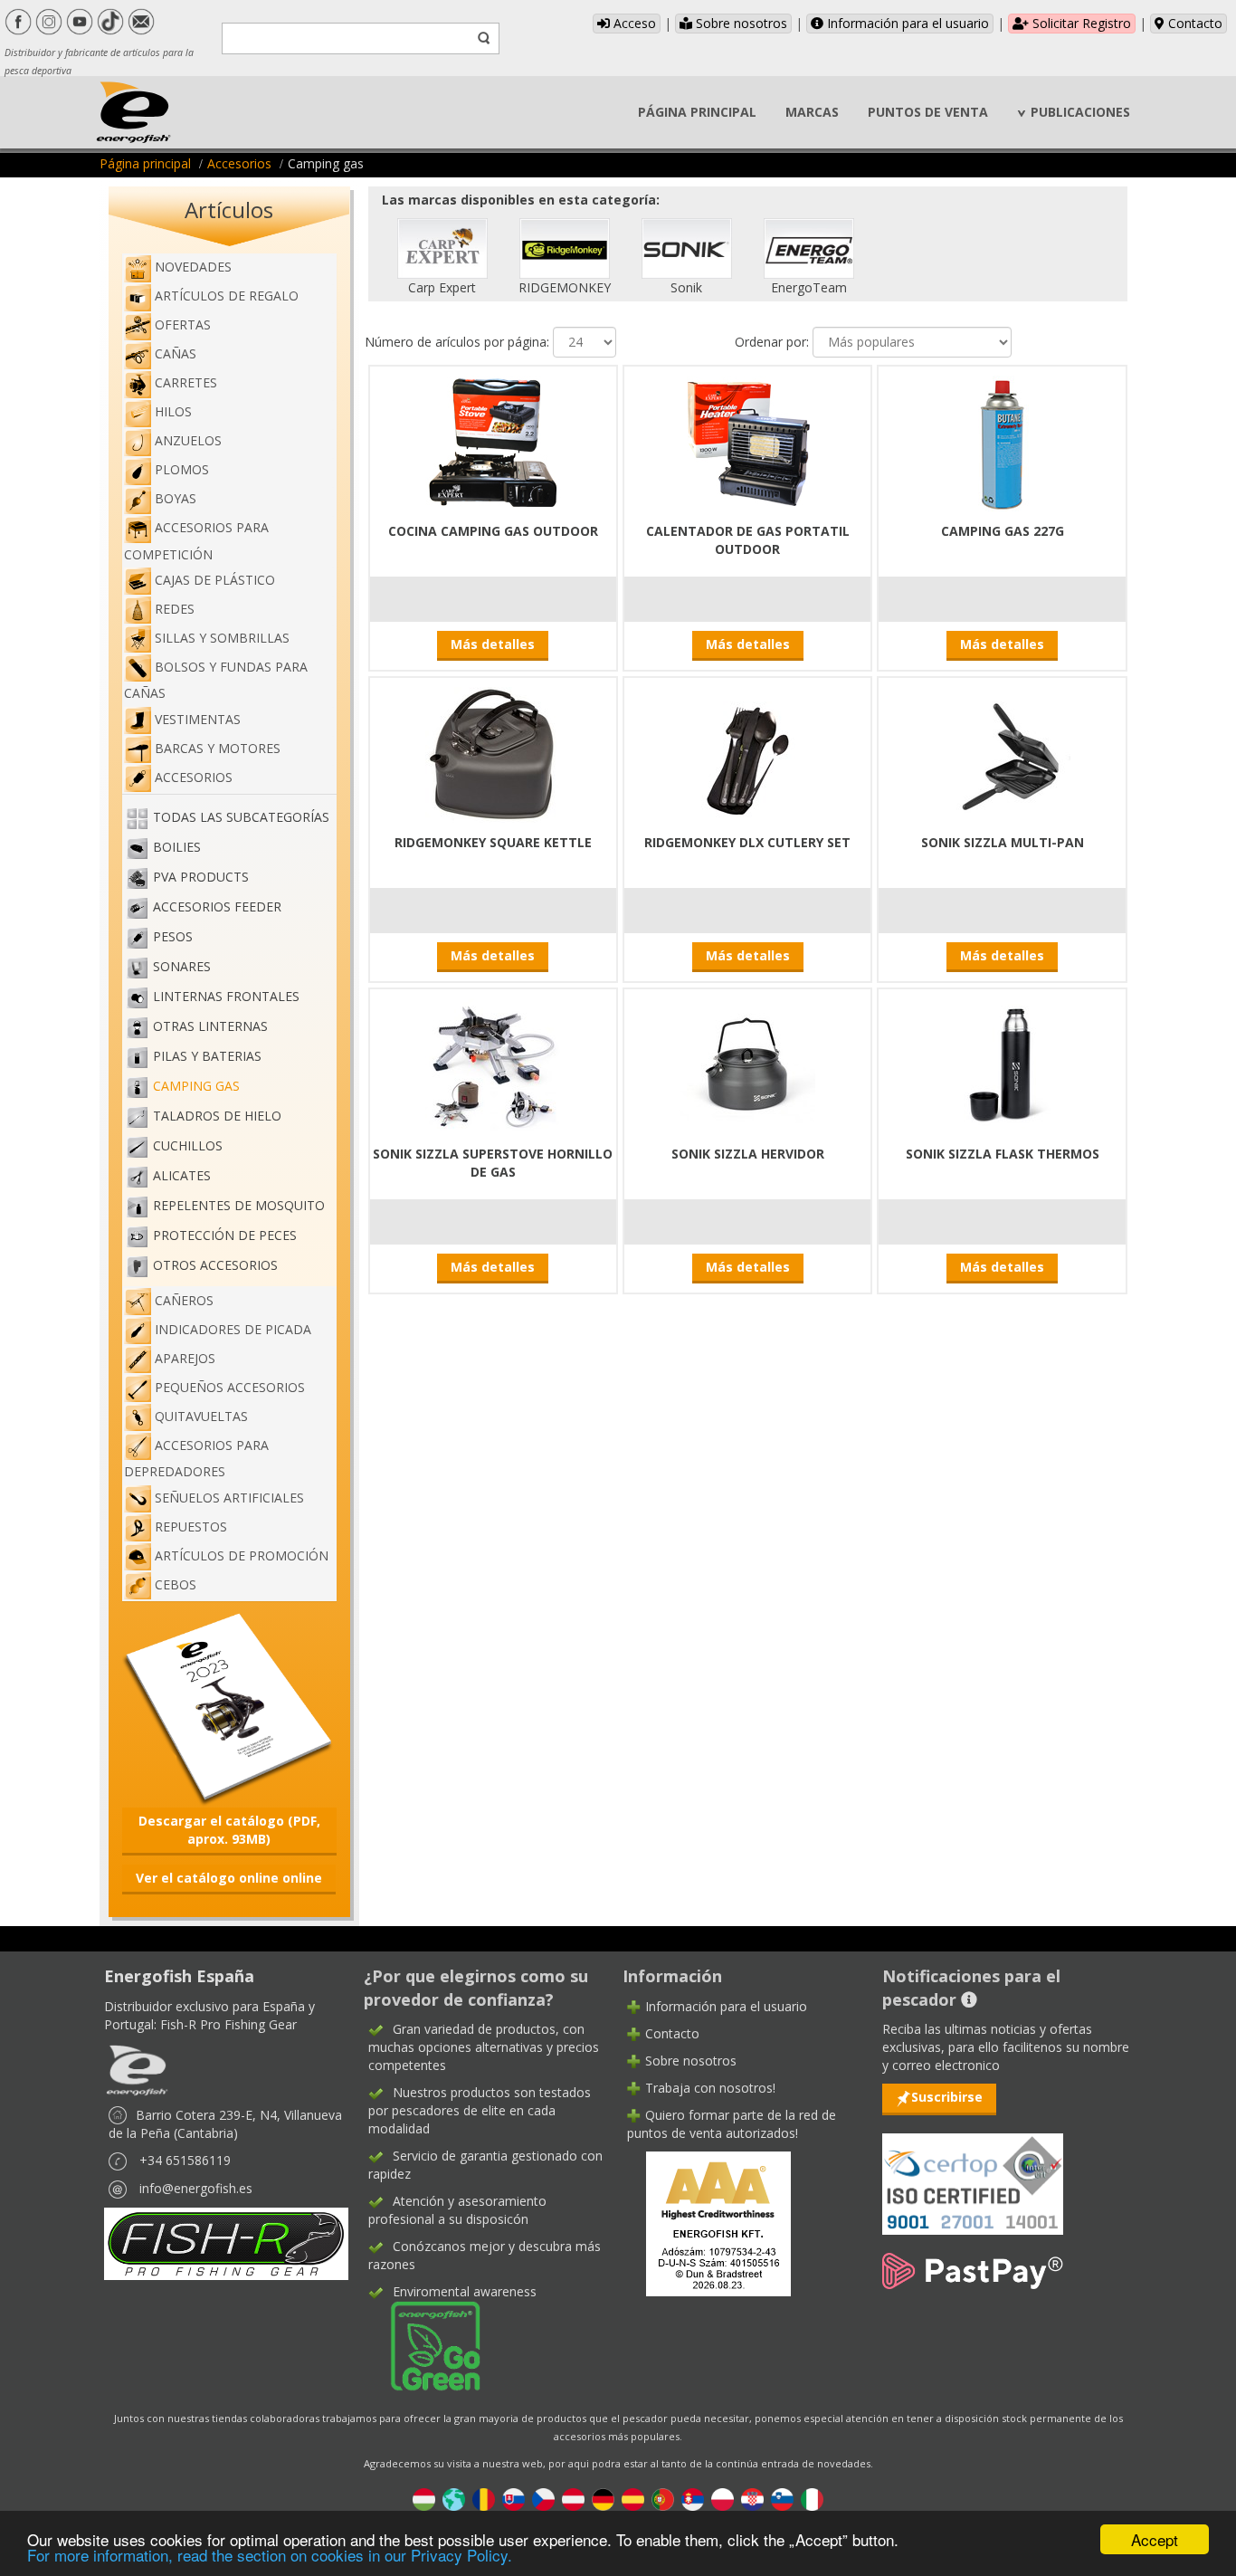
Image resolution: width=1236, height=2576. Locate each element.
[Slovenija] (782, 2499)
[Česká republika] (543, 2499)
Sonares (182, 966)
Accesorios (239, 163)
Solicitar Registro (1080, 23)
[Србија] (693, 2499)
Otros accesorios (215, 1265)
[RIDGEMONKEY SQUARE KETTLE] (493, 753)
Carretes (186, 382)
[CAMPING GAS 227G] (1003, 441)
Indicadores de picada (233, 1329)
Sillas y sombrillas (222, 638)
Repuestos (191, 1527)
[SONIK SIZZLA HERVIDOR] (747, 1064)
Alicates (182, 1175)
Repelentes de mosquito (239, 1205)
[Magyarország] (424, 2499)
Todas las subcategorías (241, 817)
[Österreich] (573, 2499)
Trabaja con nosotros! (710, 2088)
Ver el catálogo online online (229, 1878)
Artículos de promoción (242, 1555)
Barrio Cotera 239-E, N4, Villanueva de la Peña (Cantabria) (225, 2124)
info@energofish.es (196, 2188)
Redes (175, 609)
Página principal (145, 163)
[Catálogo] (229, 1708)
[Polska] (723, 2499)
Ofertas (183, 324)
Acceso (633, 23)
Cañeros (184, 1300)
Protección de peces (225, 1235)
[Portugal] (663, 2499)
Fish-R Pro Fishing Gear (228, 2024)
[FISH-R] (226, 2242)
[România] (484, 2499)
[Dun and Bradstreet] (707, 2222)
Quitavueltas (201, 1416)
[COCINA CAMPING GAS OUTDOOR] (493, 441)
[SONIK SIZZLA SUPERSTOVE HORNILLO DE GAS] (493, 1064)
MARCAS (812, 112)
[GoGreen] (424, 2345)
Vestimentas (198, 719)
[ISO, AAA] (973, 2174)
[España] (633, 2499)
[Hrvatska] (752, 2499)
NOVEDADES (193, 267)
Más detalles (493, 644)
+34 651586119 (185, 2160)
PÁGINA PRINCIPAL (697, 112)
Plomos (182, 469)
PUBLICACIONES (1080, 112)
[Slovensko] (513, 2499)
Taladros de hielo (217, 1116)
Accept (1155, 2539)
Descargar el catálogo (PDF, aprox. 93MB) (229, 1830)
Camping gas (196, 1086)
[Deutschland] (603, 2499)
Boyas (176, 498)
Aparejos (185, 1358)
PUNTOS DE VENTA (928, 112)
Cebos (176, 1584)
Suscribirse (947, 2097)
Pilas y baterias (207, 1056)
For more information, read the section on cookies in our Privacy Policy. (270, 2555)
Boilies (177, 847)
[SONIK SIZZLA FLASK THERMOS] (1003, 1064)
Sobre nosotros (740, 23)
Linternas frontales (226, 996)
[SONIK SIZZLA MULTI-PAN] (1003, 753)
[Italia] (812, 2499)
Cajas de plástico (215, 580)
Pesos (173, 936)
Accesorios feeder (217, 906)
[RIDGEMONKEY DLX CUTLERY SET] (747, 753)
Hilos (173, 411)
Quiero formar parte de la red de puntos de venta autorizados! (732, 2124)
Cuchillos (188, 1145)
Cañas (176, 353)
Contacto (1193, 23)
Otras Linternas (210, 1026)
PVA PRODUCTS (201, 877)
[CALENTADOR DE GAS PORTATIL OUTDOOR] (747, 441)
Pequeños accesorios (230, 1387)
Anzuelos (188, 440)
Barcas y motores (218, 748)
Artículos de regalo (227, 296)
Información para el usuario (906, 23)
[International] (454, 2499)
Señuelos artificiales (229, 1498)
